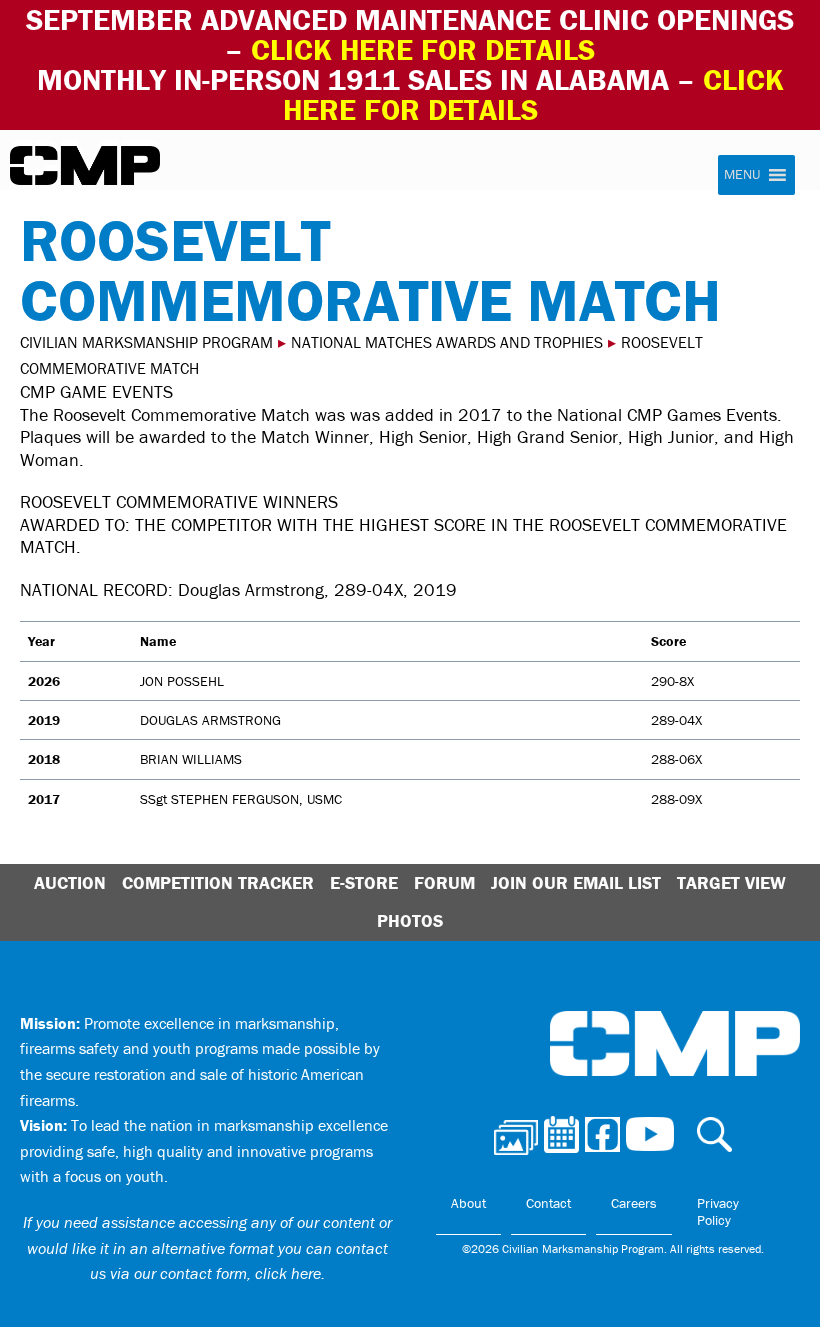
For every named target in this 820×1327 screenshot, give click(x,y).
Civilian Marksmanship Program (85, 166)
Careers (634, 1203)
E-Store (364, 882)
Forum (444, 882)
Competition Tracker (218, 882)
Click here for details (423, 49)
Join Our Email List (576, 882)
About (468, 1203)
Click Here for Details (533, 94)
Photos (410, 920)
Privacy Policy (718, 1212)
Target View (731, 882)
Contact (548, 1203)
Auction (70, 882)
